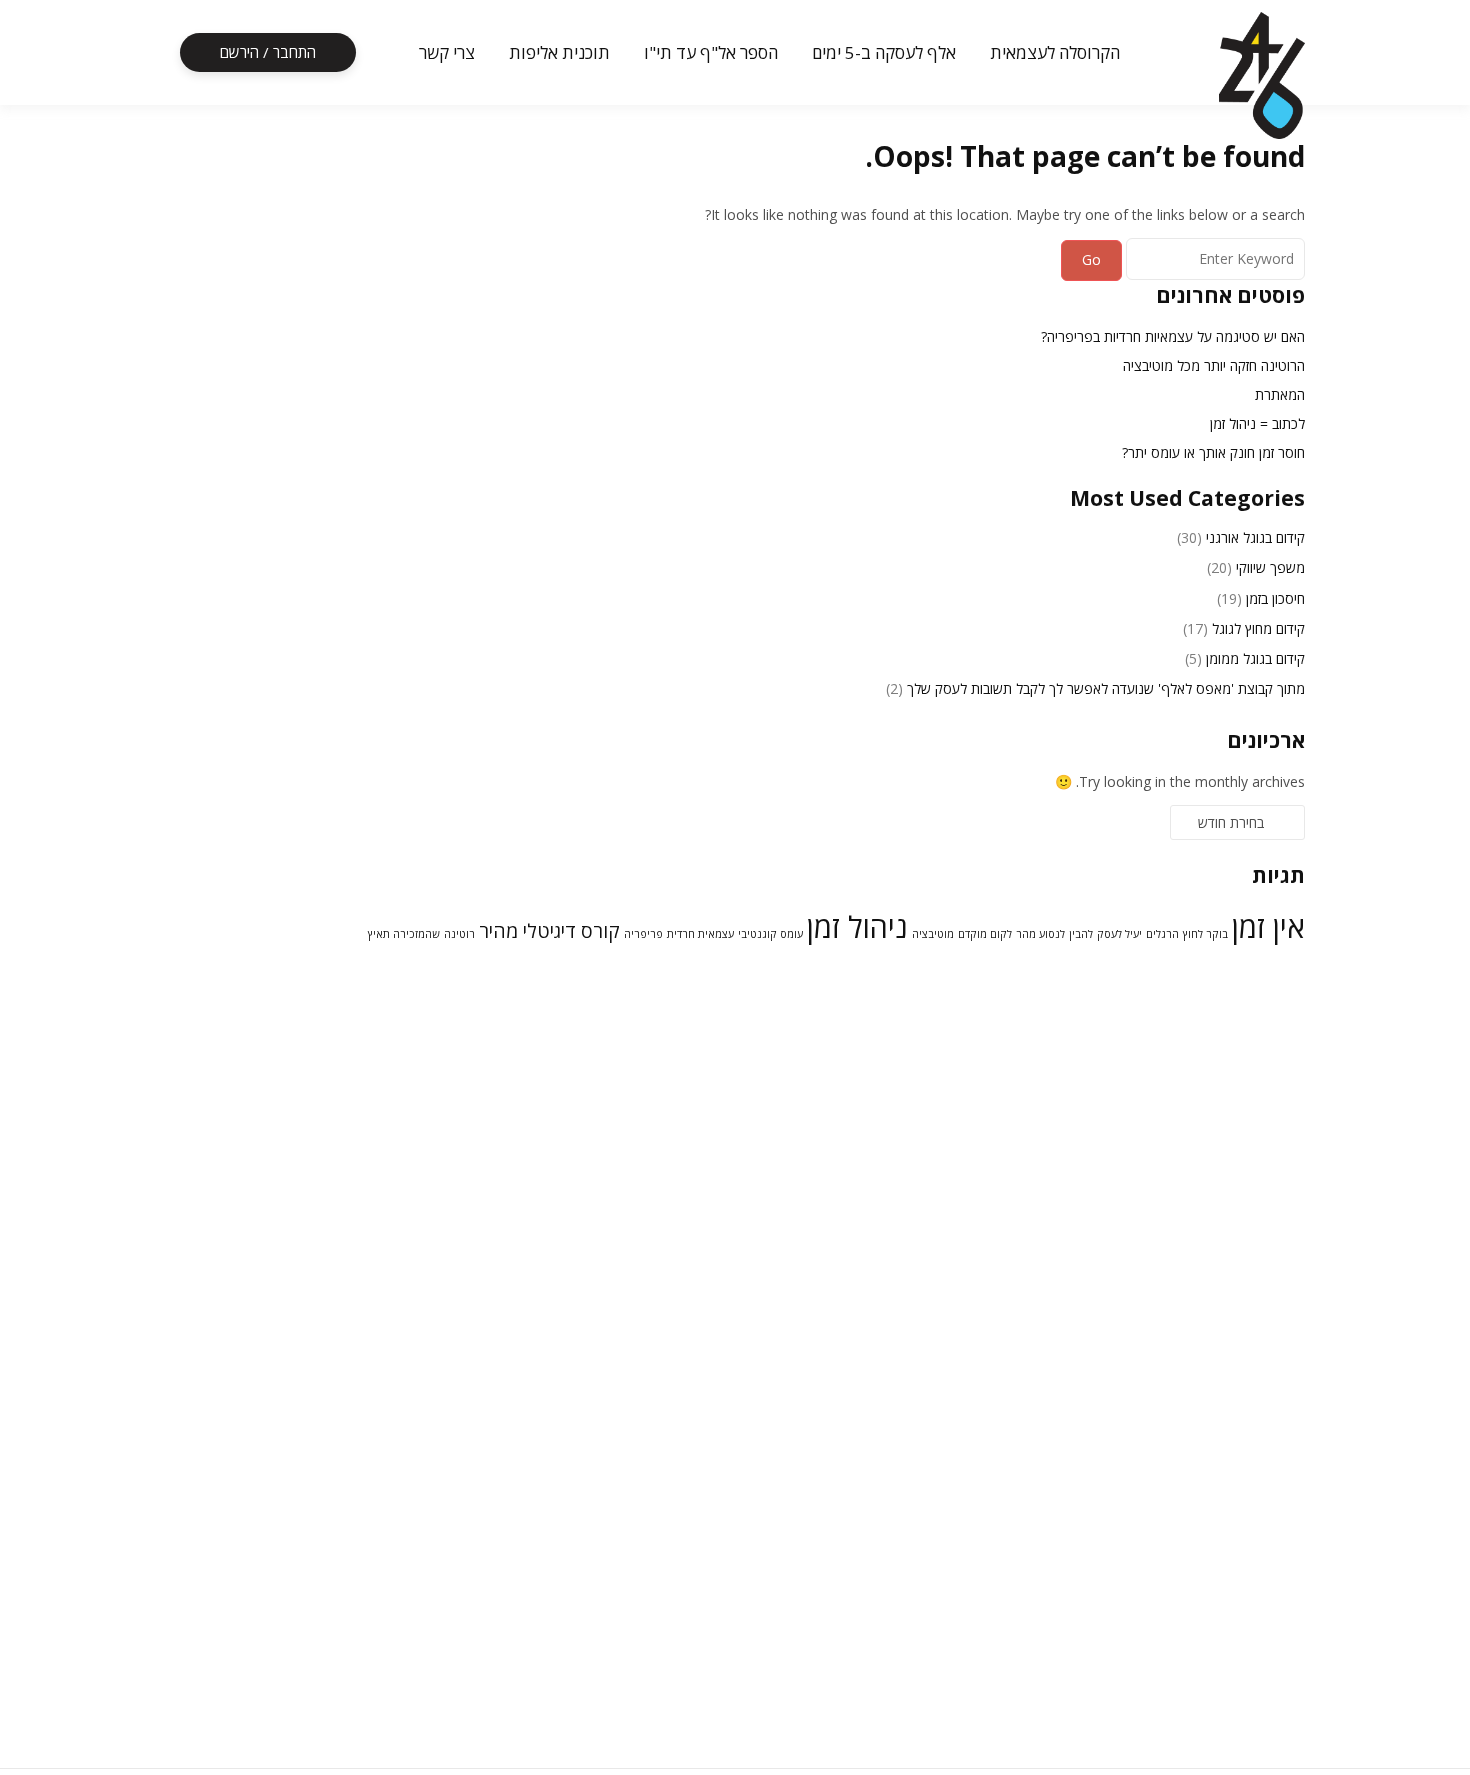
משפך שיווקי (1270, 567)
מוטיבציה (933, 934)
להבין (1081, 934)
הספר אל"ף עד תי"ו (711, 52)
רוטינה (459, 934)
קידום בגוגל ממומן (1255, 658)
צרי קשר (447, 52)
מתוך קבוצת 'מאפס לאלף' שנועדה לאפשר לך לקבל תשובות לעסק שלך (1106, 688)
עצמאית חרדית (700, 934)
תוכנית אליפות (559, 52)
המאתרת (1280, 394)
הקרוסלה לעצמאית (1055, 52)
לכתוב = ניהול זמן (1257, 423)
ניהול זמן (857, 927)
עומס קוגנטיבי (770, 934)
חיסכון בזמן (1275, 598)
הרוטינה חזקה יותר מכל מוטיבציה (1214, 365)
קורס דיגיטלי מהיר (549, 931)
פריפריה (643, 934)
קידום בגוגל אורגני (1255, 537)
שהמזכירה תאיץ (404, 934)
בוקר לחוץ (1205, 934)
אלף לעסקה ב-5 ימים (884, 52)
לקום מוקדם (985, 934)
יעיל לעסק (1119, 934)
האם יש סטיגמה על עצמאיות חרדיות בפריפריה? (1173, 336)
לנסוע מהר (1040, 934)
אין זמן (1268, 927)
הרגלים (1162, 934)
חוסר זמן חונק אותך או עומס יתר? (1213, 452)
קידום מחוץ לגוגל (1258, 628)
